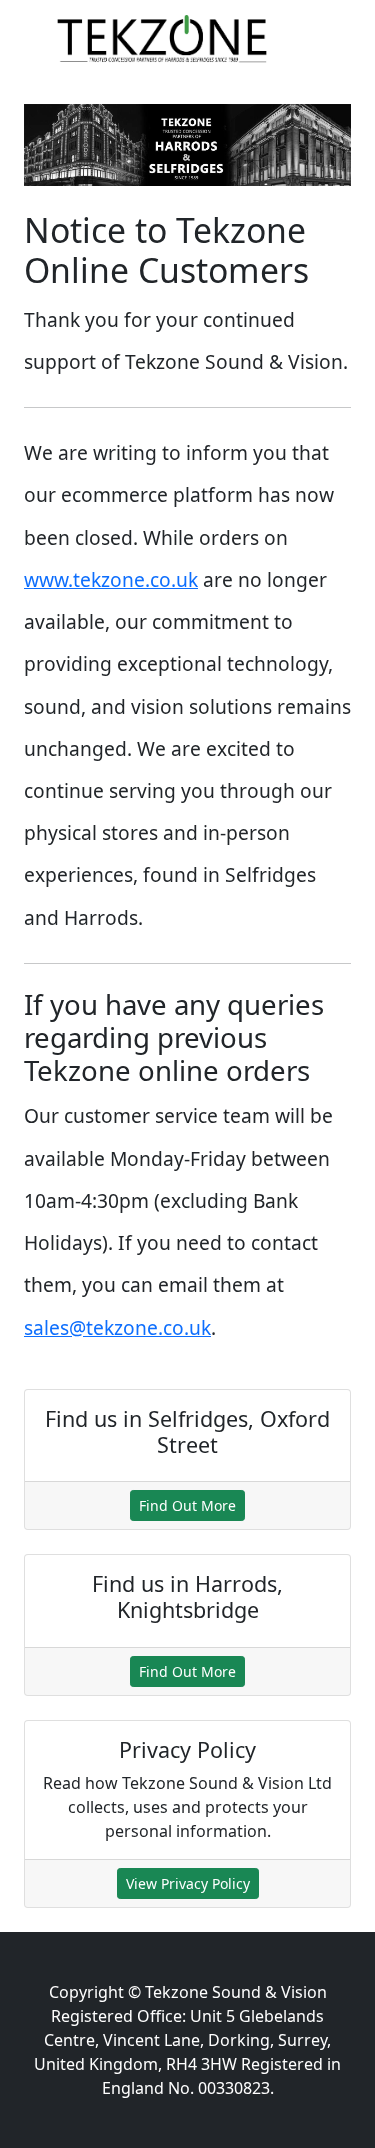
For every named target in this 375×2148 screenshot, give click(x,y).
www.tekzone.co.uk (111, 579)
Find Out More (187, 1505)
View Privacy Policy (188, 1883)
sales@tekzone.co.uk (117, 1327)
